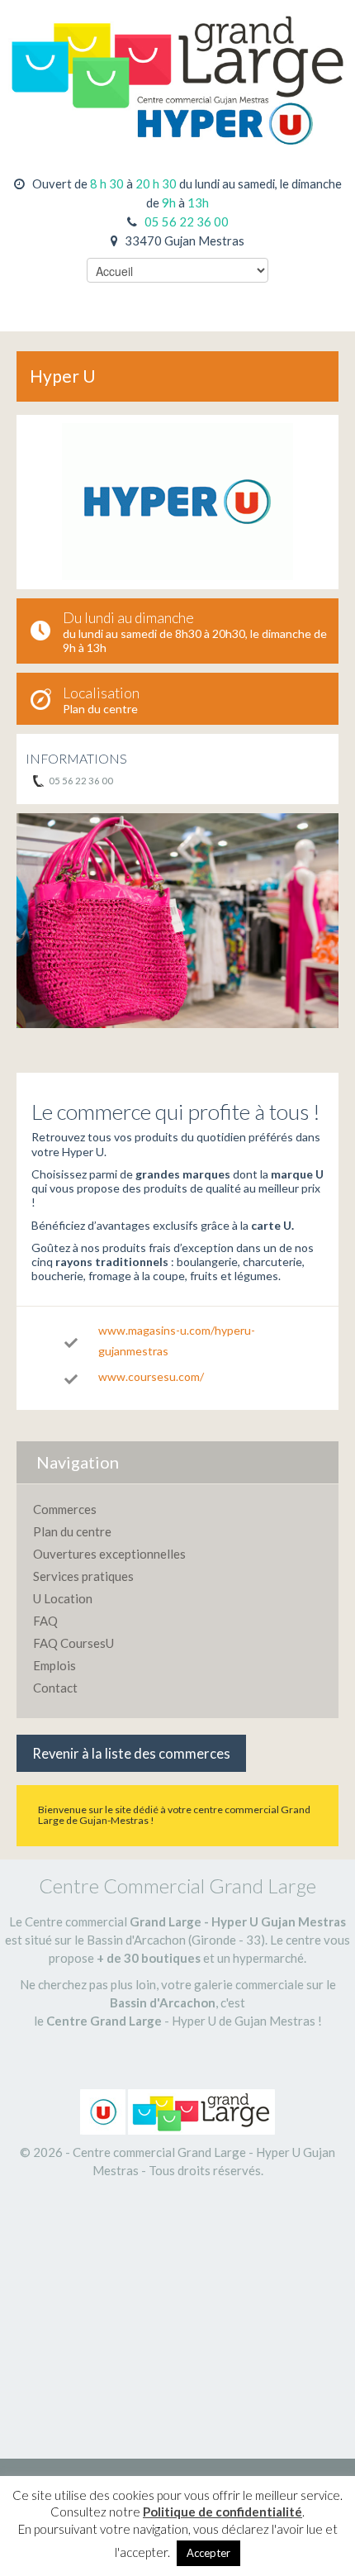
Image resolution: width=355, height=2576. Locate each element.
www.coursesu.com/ (151, 1376)
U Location (63, 1598)
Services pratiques (83, 1576)
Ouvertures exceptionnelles (109, 1554)
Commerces (65, 1509)
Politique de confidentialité (222, 2512)
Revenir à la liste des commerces (131, 1754)
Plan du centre (100, 709)
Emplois (54, 1665)
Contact (55, 1688)
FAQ (45, 1621)
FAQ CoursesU (73, 1643)
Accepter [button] (208, 2553)
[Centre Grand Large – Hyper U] (177, 71)
